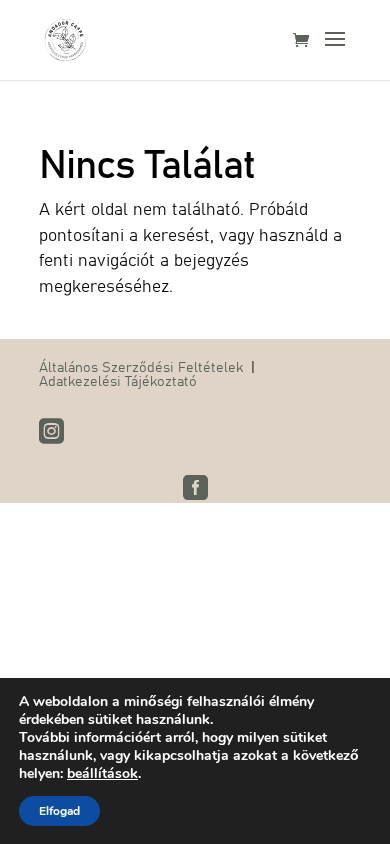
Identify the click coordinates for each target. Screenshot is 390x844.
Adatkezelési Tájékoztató (118, 380)
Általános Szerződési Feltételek (141, 366)
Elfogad (59, 811)
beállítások (102, 774)
